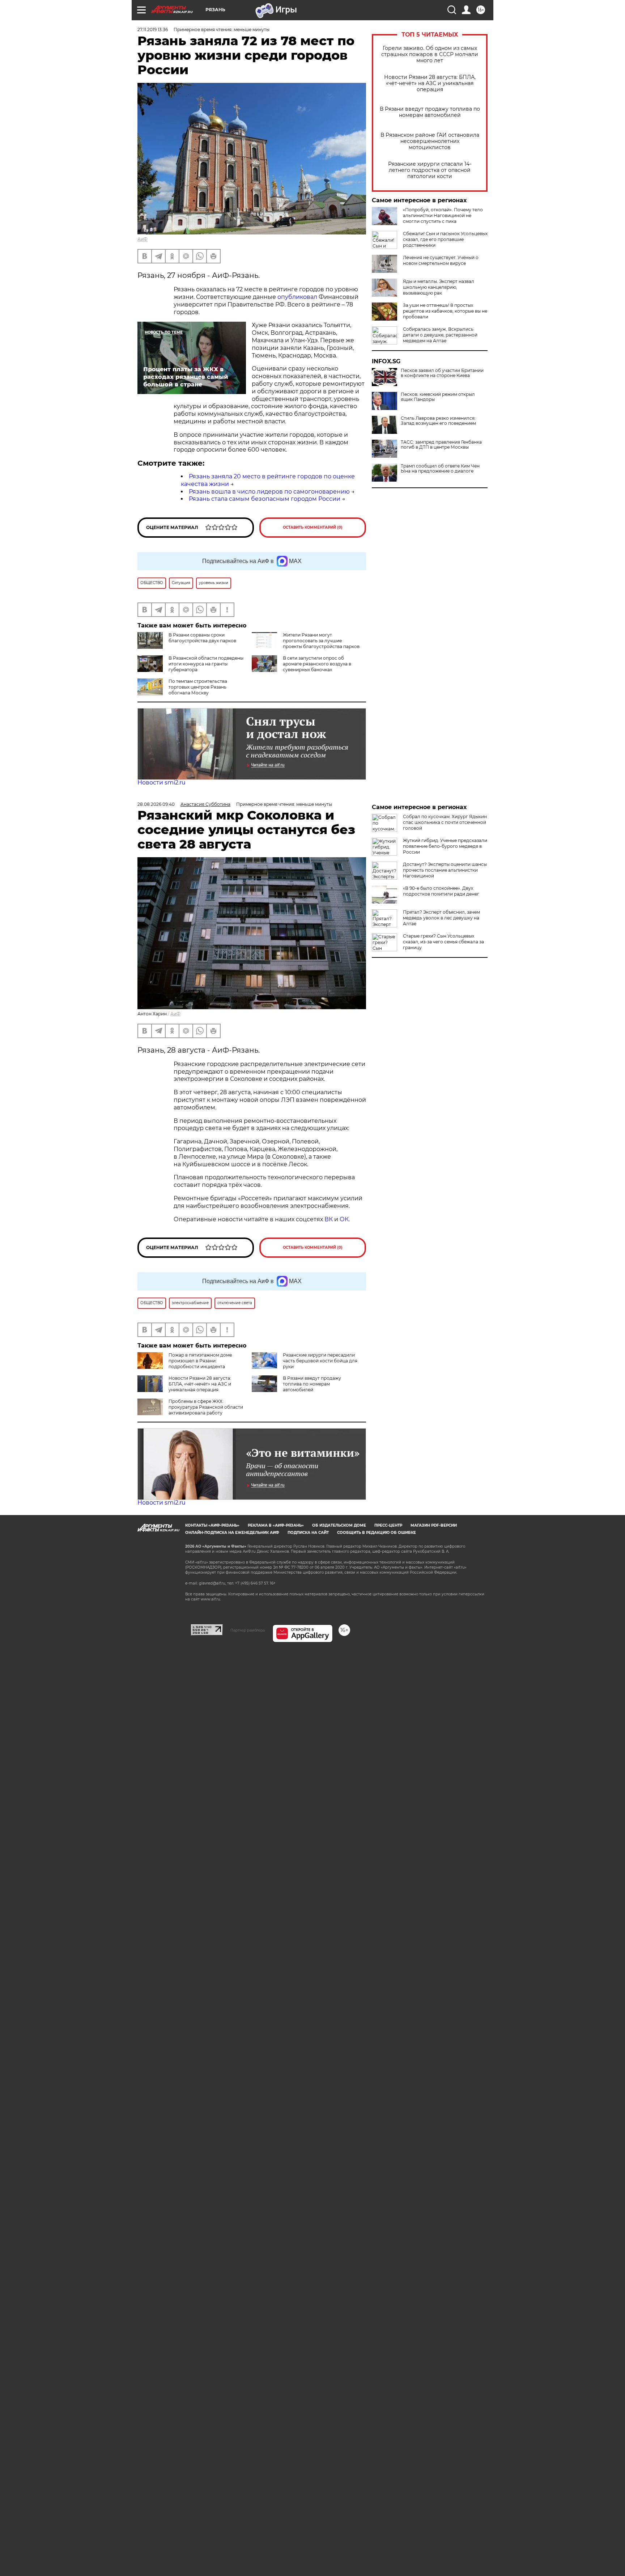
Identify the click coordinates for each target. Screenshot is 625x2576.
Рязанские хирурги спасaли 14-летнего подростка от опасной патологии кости (430, 170)
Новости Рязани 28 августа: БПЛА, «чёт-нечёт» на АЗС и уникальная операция (430, 83)
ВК (329, 1219)
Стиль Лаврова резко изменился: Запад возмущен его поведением (438, 421)
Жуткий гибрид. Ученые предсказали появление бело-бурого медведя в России (445, 846)
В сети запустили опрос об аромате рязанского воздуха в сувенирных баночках (317, 664)
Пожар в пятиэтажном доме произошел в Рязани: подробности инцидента (200, 1361)
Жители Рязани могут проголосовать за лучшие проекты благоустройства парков (321, 641)
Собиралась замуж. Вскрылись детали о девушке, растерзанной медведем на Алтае (440, 335)
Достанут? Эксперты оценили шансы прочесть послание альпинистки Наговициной (445, 870)
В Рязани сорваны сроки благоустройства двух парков (202, 638)
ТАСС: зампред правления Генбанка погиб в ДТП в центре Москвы (441, 445)
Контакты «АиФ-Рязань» (212, 1525)
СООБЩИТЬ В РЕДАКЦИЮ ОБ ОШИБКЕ (377, 1533)
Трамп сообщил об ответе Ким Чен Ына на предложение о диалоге (440, 469)
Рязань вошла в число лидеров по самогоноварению (269, 492)
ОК (344, 1219)
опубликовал (298, 297)
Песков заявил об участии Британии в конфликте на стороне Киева (442, 373)
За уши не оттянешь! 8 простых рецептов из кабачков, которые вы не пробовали (445, 311)
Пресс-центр (388, 1525)
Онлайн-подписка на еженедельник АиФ (232, 1533)
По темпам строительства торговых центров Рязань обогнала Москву (198, 687)
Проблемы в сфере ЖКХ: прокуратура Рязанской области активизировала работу (206, 1407)
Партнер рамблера (248, 1630)
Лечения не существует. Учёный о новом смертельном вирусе (441, 260)
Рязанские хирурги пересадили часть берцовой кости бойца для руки (320, 1361)
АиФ (143, 239)
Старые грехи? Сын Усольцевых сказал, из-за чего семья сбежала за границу (443, 942)
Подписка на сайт (308, 1533)
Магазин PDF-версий (434, 1525)
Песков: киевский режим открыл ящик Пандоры (438, 397)
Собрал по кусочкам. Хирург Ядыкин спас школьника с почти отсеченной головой (445, 822)
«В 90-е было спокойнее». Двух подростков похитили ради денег (441, 891)
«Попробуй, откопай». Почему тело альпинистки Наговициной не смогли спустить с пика (443, 215)
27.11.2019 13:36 (153, 29)
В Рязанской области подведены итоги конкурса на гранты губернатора (206, 664)
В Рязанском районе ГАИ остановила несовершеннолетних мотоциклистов (430, 141)
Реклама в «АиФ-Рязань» (276, 1525)
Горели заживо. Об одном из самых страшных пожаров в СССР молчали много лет (430, 54)
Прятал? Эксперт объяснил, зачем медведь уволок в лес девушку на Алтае (441, 918)
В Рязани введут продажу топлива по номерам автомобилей (430, 112)
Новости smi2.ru (161, 782)
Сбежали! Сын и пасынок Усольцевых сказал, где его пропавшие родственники (445, 239)
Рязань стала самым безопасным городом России (265, 499)
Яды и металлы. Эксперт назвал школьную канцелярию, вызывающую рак (439, 287)
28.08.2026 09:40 (156, 804)
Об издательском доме (339, 1525)
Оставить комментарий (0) (313, 527)
